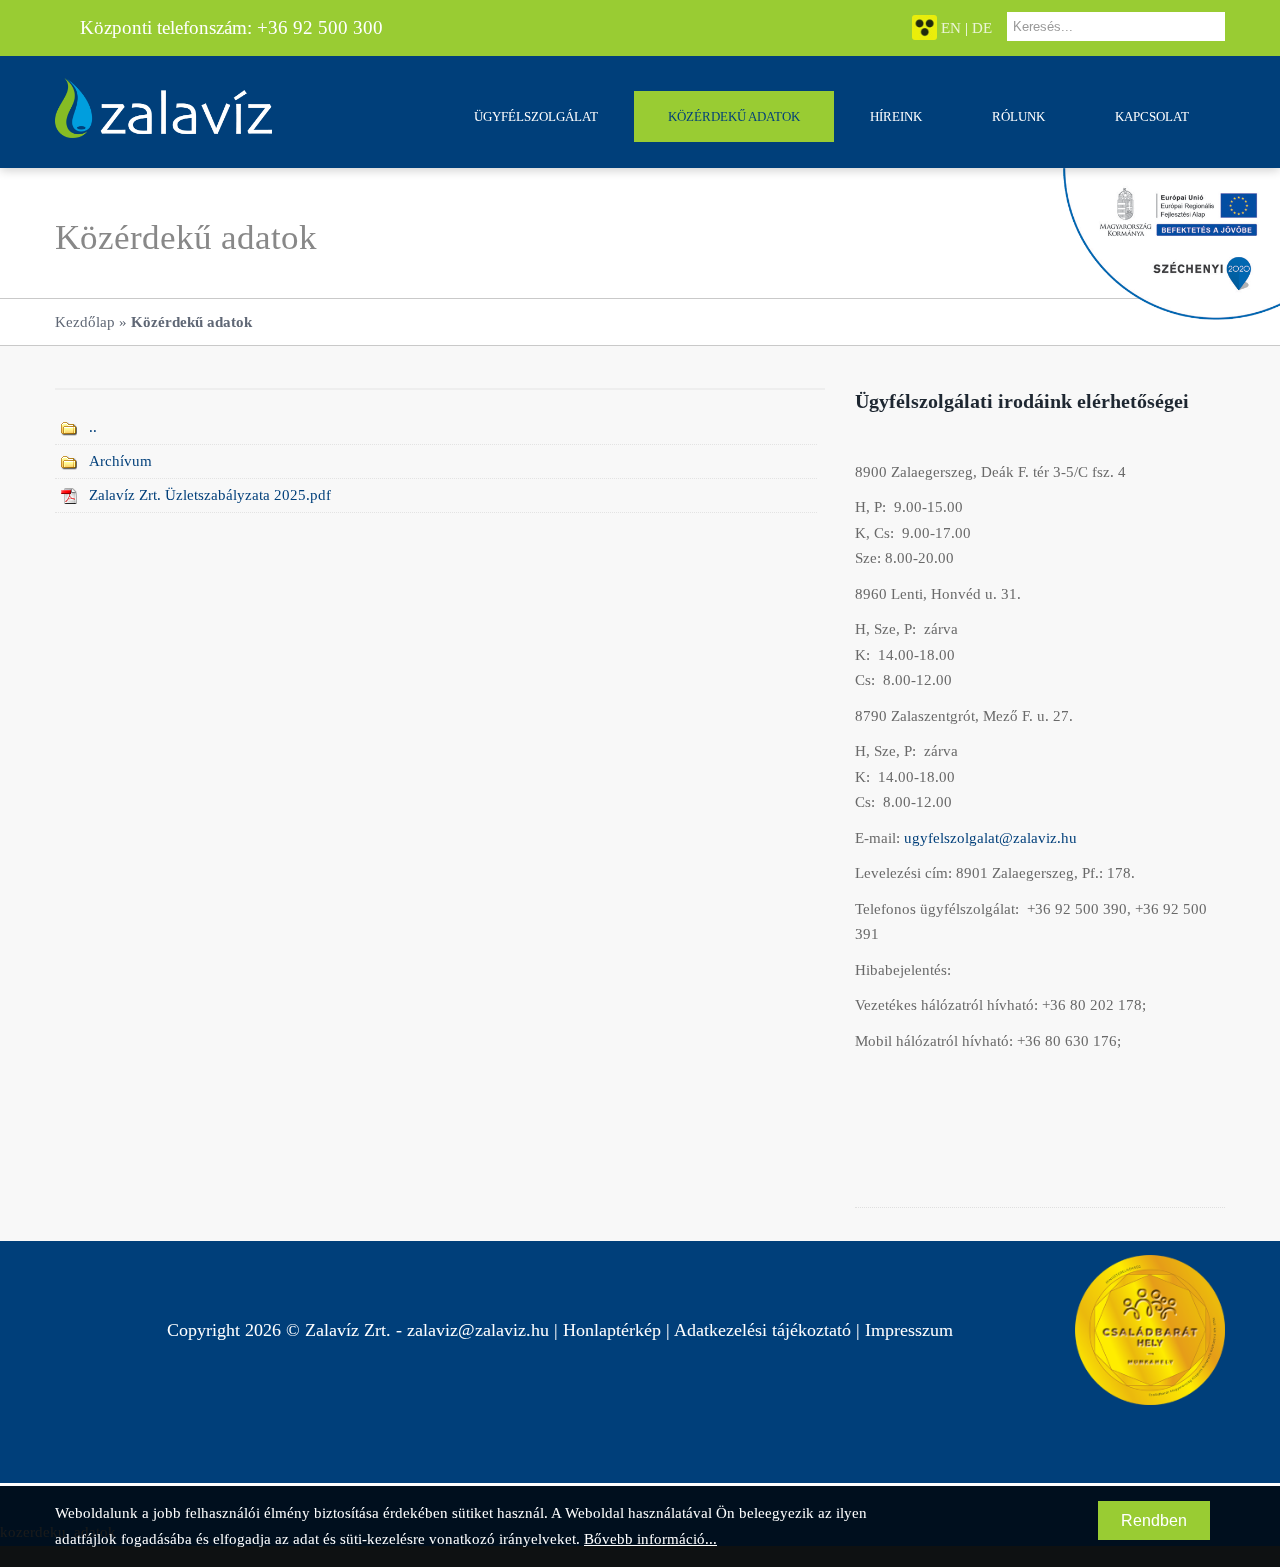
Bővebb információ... (650, 1539)
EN (951, 28)
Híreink (896, 116)
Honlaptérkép (612, 1330)
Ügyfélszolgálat (536, 116)
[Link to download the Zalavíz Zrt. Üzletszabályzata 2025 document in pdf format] (69, 495)
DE (982, 28)
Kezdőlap (85, 322)
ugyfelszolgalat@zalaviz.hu (990, 838)
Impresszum (909, 1330)
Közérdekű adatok (734, 116)
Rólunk (1018, 116)
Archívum (120, 461)
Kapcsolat (1152, 116)
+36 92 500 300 (320, 27)
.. (93, 427)
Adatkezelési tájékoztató (762, 1330)
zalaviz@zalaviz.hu (478, 1330)
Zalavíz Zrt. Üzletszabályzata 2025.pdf (210, 495)
